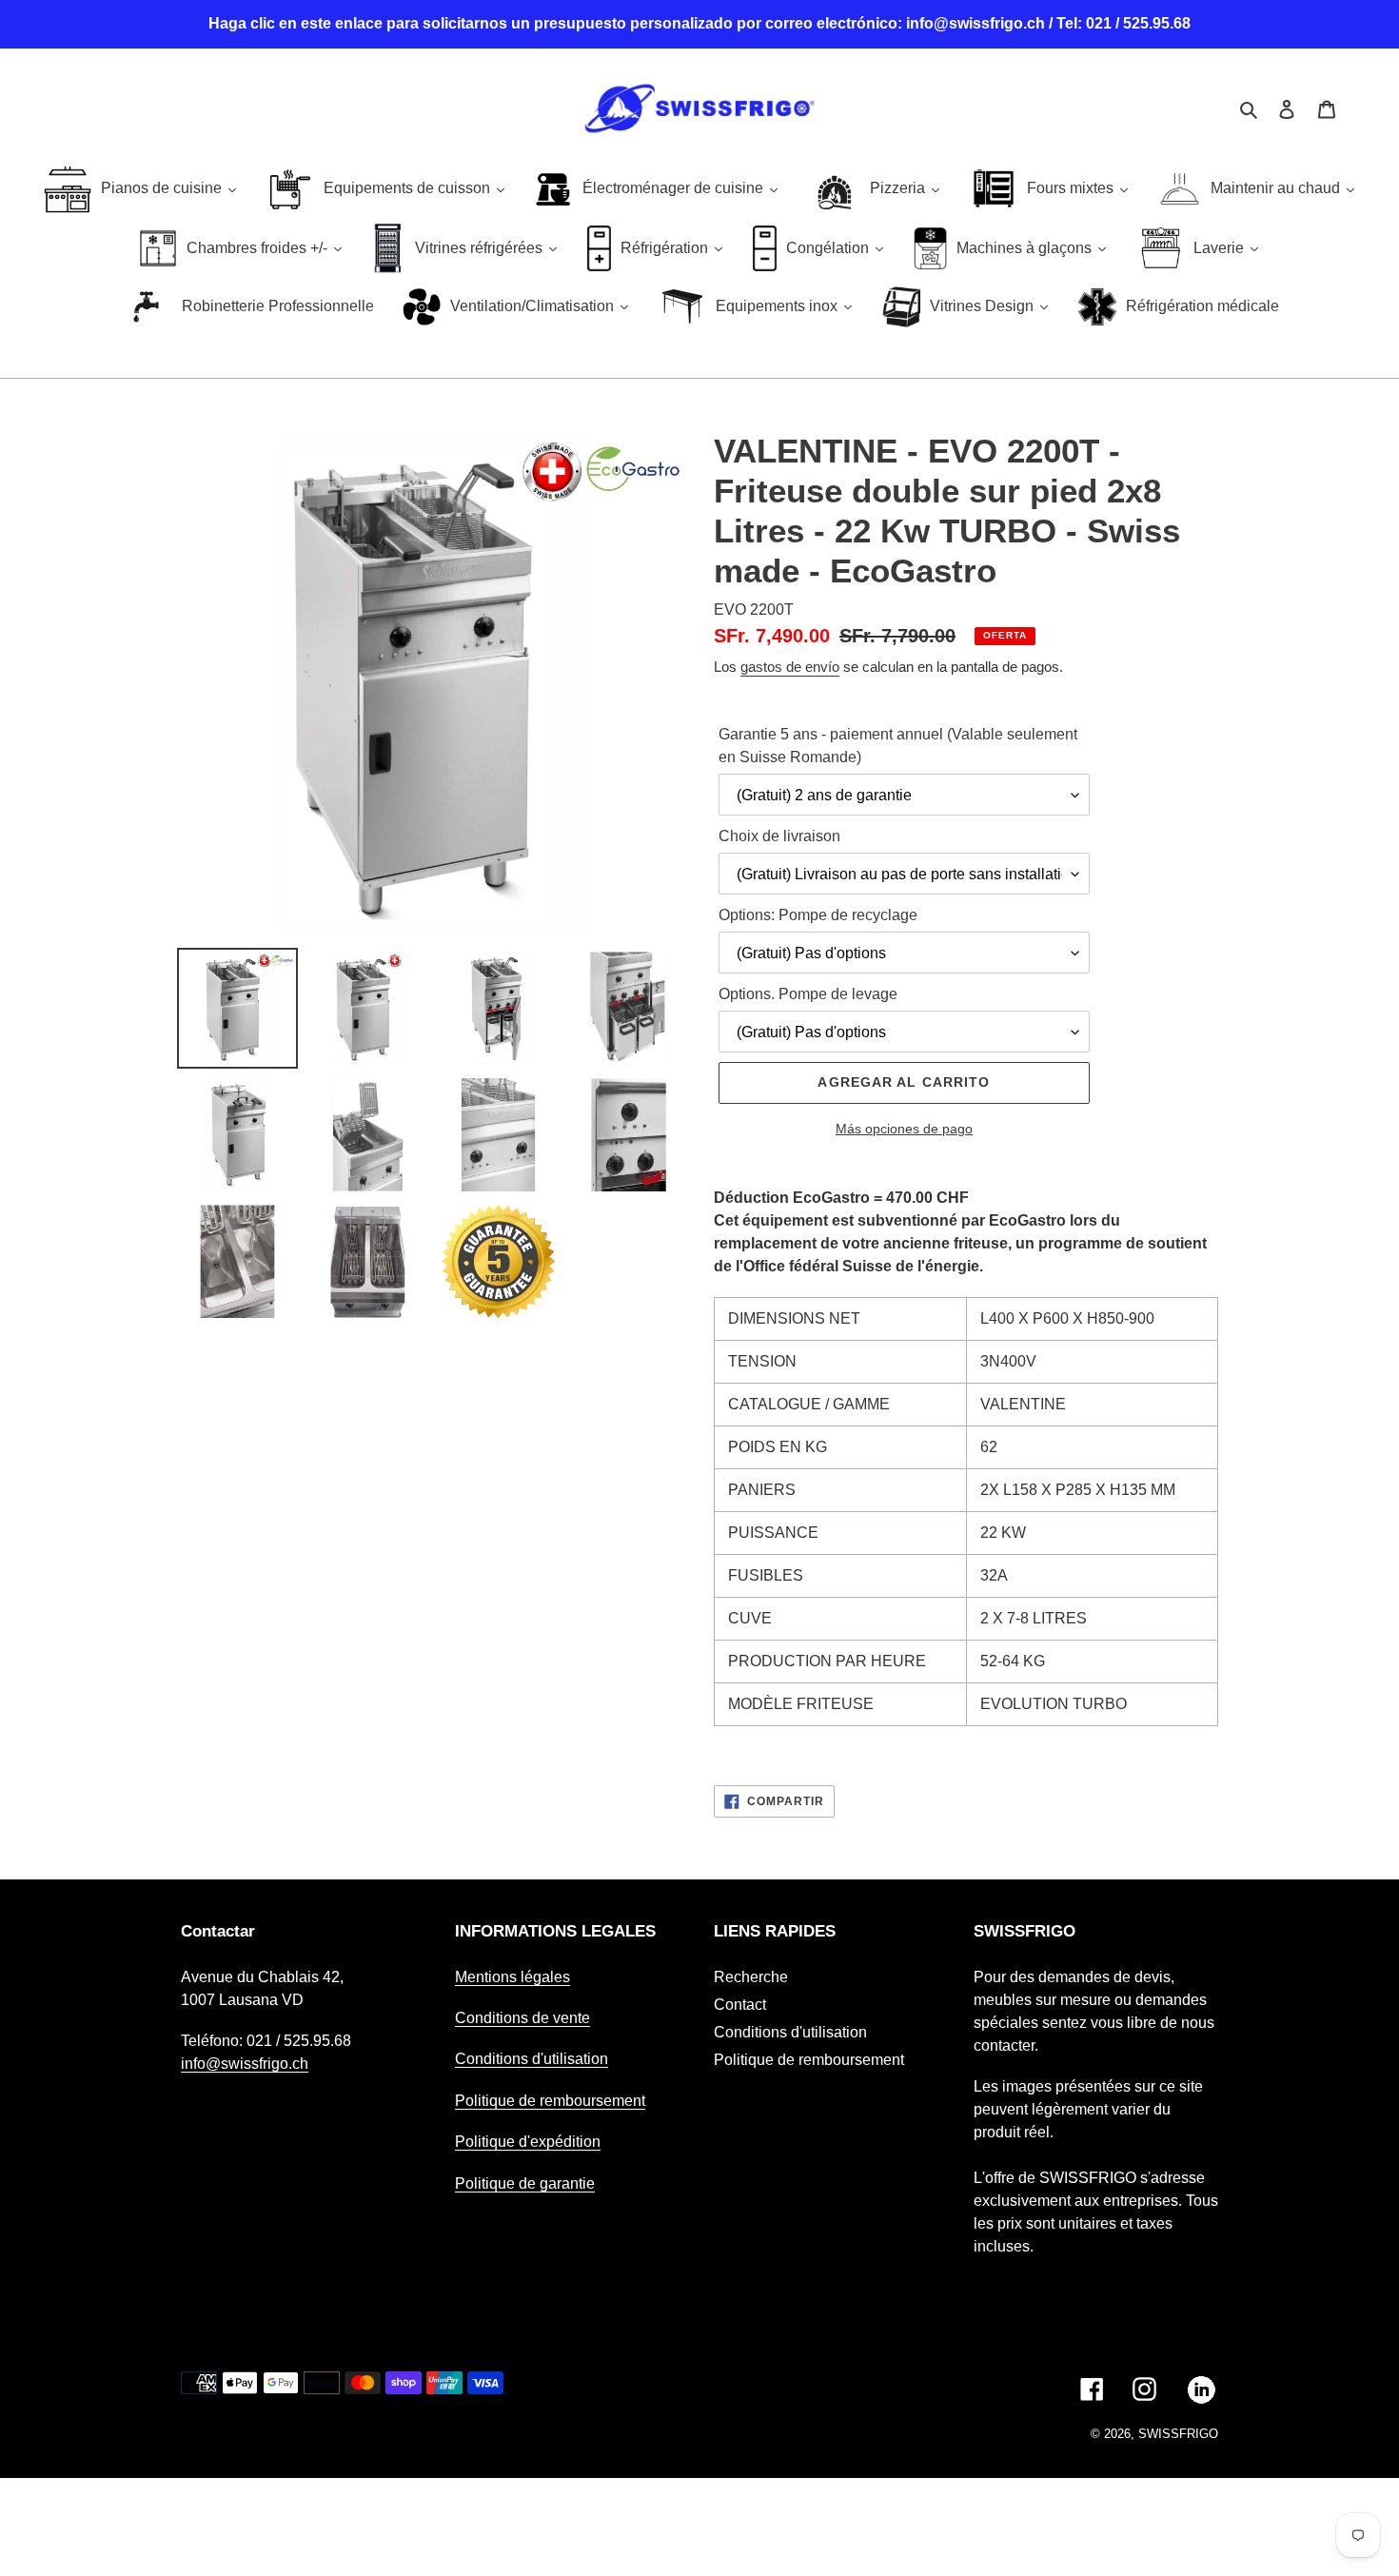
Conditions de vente (522, 2018)
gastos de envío (790, 667)
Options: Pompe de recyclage (818, 915)
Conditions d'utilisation (532, 2059)
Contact (740, 2005)
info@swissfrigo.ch (245, 2064)
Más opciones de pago (904, 1129)
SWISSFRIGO (1178, 2434)
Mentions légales (512, 1977)
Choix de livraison (779, 836)
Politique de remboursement (550, 2101)
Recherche (751, 1977)
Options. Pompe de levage (808, 994)
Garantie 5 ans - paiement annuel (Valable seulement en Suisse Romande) (898, 746)
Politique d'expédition (528, 2142)
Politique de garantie (525, 2183)
